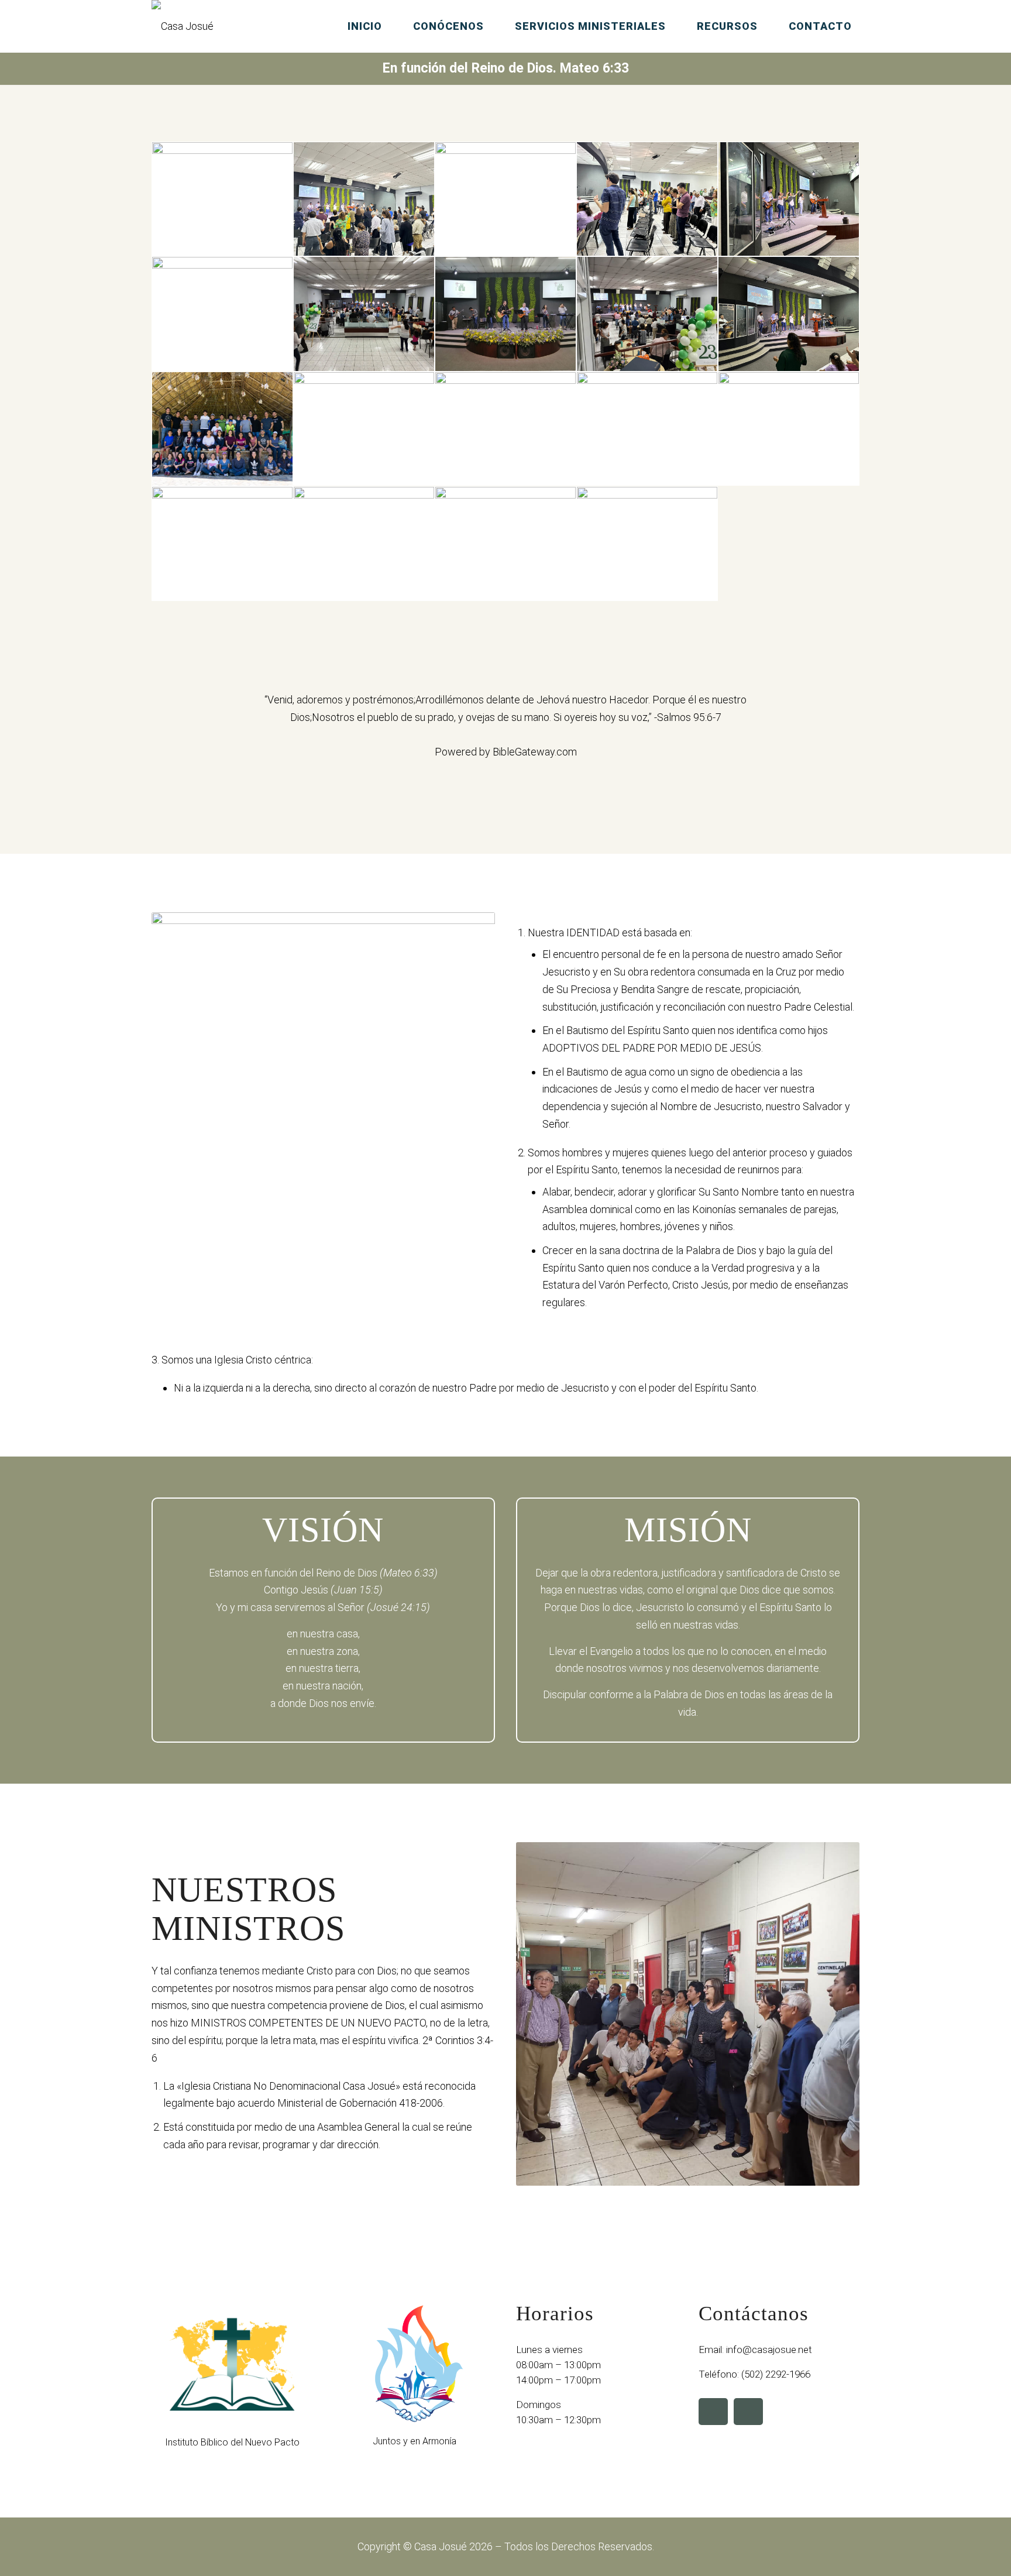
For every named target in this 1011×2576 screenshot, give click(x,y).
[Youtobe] (748, 2412)
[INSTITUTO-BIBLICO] (232, 2364)
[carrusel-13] (505, 429)
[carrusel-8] (505, 314)
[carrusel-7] (364, 314)
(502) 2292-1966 (776, 2374)
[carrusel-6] (222, 314)
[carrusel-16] (222, 544)
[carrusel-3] (505, 199)
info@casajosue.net (769, 2350)
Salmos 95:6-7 (689, 717)
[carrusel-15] (789, 429)
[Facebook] (713, 2412)
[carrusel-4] (647, 199)
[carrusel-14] (647, 429)
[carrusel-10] (789, 314)
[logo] (183, 26)
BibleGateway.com (535, 752)
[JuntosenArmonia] (415, 2364)
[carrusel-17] (364, 544)
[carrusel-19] (647, 544)
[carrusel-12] (364, 429)
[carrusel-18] (505, 544)
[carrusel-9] (647, 314)
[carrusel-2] (364, 199)
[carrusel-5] (789, 199)
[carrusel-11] (222, 429)
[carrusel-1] (222, 199)
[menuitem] (366, 26)
